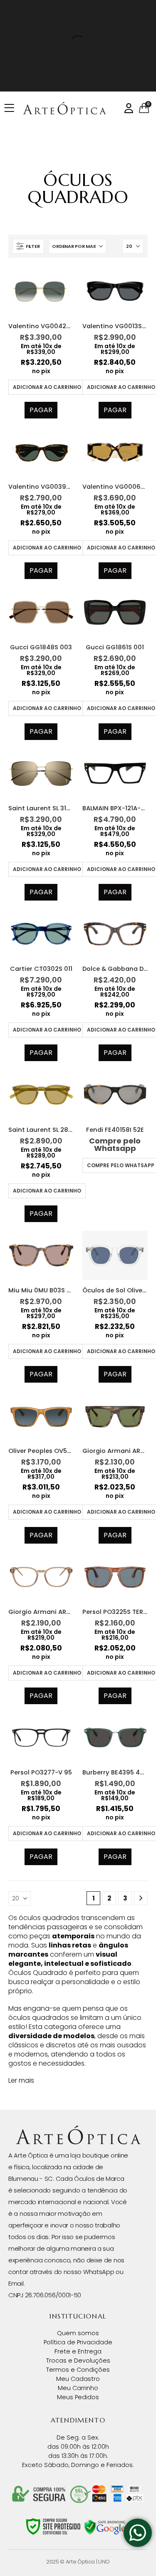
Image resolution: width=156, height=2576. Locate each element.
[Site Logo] (64, 108)
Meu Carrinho (78, 2388)
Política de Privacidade (78, 2342)
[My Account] (129, 108)
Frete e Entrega (78, 2351)
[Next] (141, 1898)
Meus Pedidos (78, 2397)
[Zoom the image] (78, 2130)
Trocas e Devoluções (78, 2361)
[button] (28, 246)
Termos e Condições (78, 2370)
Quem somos (78, 2333)
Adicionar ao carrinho (47, 387)
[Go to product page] (41, 291)
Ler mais (21, 2080)
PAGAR (41, 410)
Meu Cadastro (78, 2379)
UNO (104, 2562)
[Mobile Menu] (12, 108)
